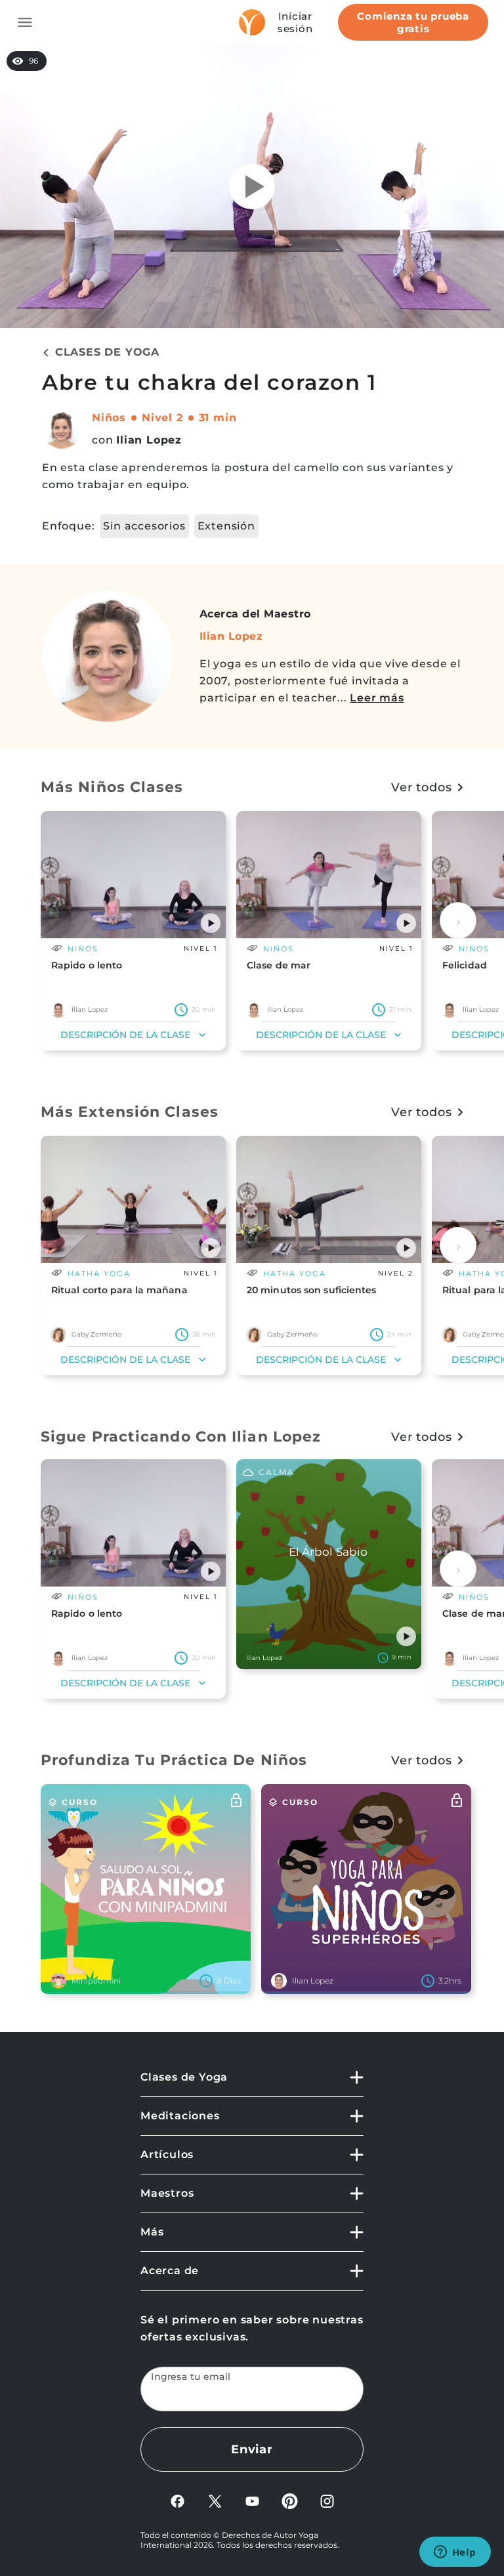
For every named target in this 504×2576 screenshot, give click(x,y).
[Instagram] (327, 2500)
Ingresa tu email (191, 2377)
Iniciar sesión (295, 22)
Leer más (377, 698)
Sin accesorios (144, 526)
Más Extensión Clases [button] (130, 1112)
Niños (109, 418)
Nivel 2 (162, 418)
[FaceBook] (178, 2500)
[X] (215, 2500)
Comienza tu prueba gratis (413, 22)
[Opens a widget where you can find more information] (455, 2553)
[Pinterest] (290, 2500)
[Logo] (252, 22)
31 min (218, 418)
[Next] (458, 921)
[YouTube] (252, 2500)
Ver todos (422, 787)
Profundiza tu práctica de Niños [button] (174, 1760)
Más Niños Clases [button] (112, 787)
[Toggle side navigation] (25, 22)
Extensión (226, 526)
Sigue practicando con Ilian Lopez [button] (181, 1437)
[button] (211, 923)
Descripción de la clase (125, 1035)
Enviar (252, 2449)
